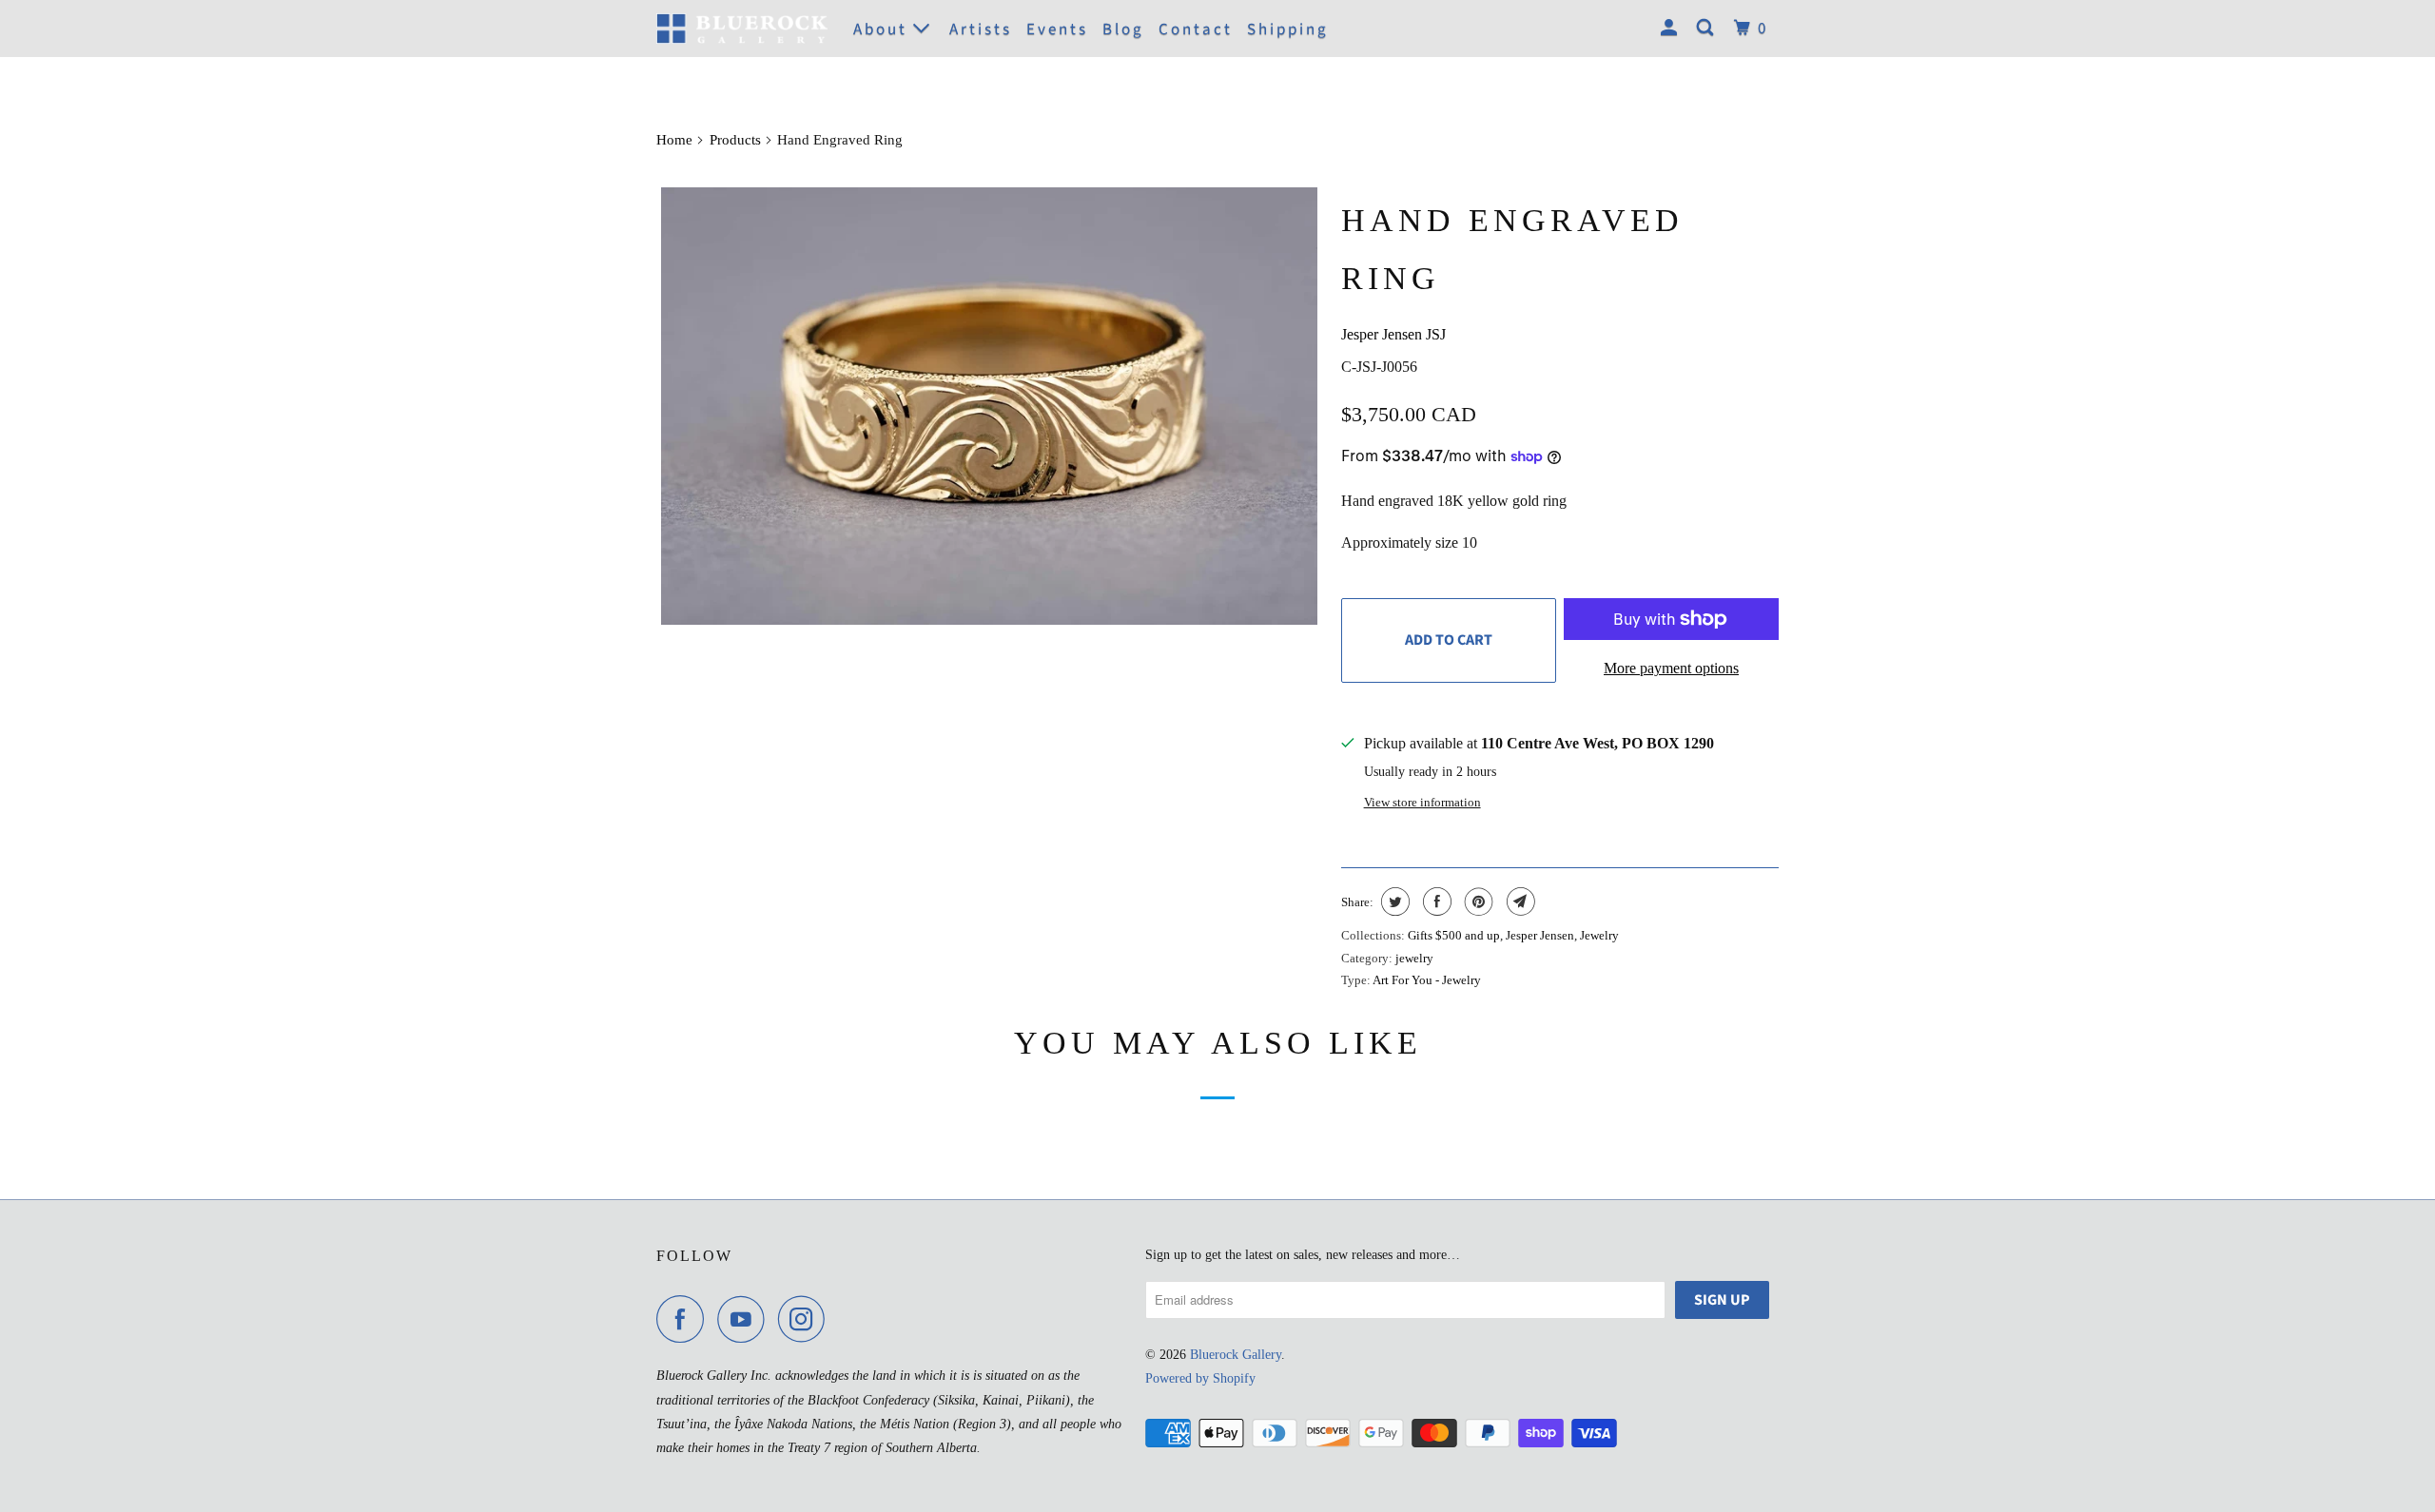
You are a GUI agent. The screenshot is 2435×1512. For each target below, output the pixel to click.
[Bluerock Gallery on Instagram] (807, 1319)
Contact (1196, 29)
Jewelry (1599, 935)
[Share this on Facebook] (1435, 901)
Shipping (1288, 29)
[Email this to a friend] (1519, 901)
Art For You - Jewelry (1427, 980)
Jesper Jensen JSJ (1393, 334)
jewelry (1414, 958)
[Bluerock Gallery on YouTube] (746, 1319)
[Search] (1708, 29)
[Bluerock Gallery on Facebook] (685, 1319)
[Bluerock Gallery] (742, 28)
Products (735, 140)
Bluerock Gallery (1236, 1355)
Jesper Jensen (1540, 935)
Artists (981, 29)
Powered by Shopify (1200, 1378)
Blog (1123, 29)
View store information (1422, 802)
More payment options (1671, 668)
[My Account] (1672, 29)
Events (1057, 29)
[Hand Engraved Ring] (989, 407)
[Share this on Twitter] (1393, 901)
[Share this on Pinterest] (1477, 901)
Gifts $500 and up (1454, 935)
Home (674, 140)
